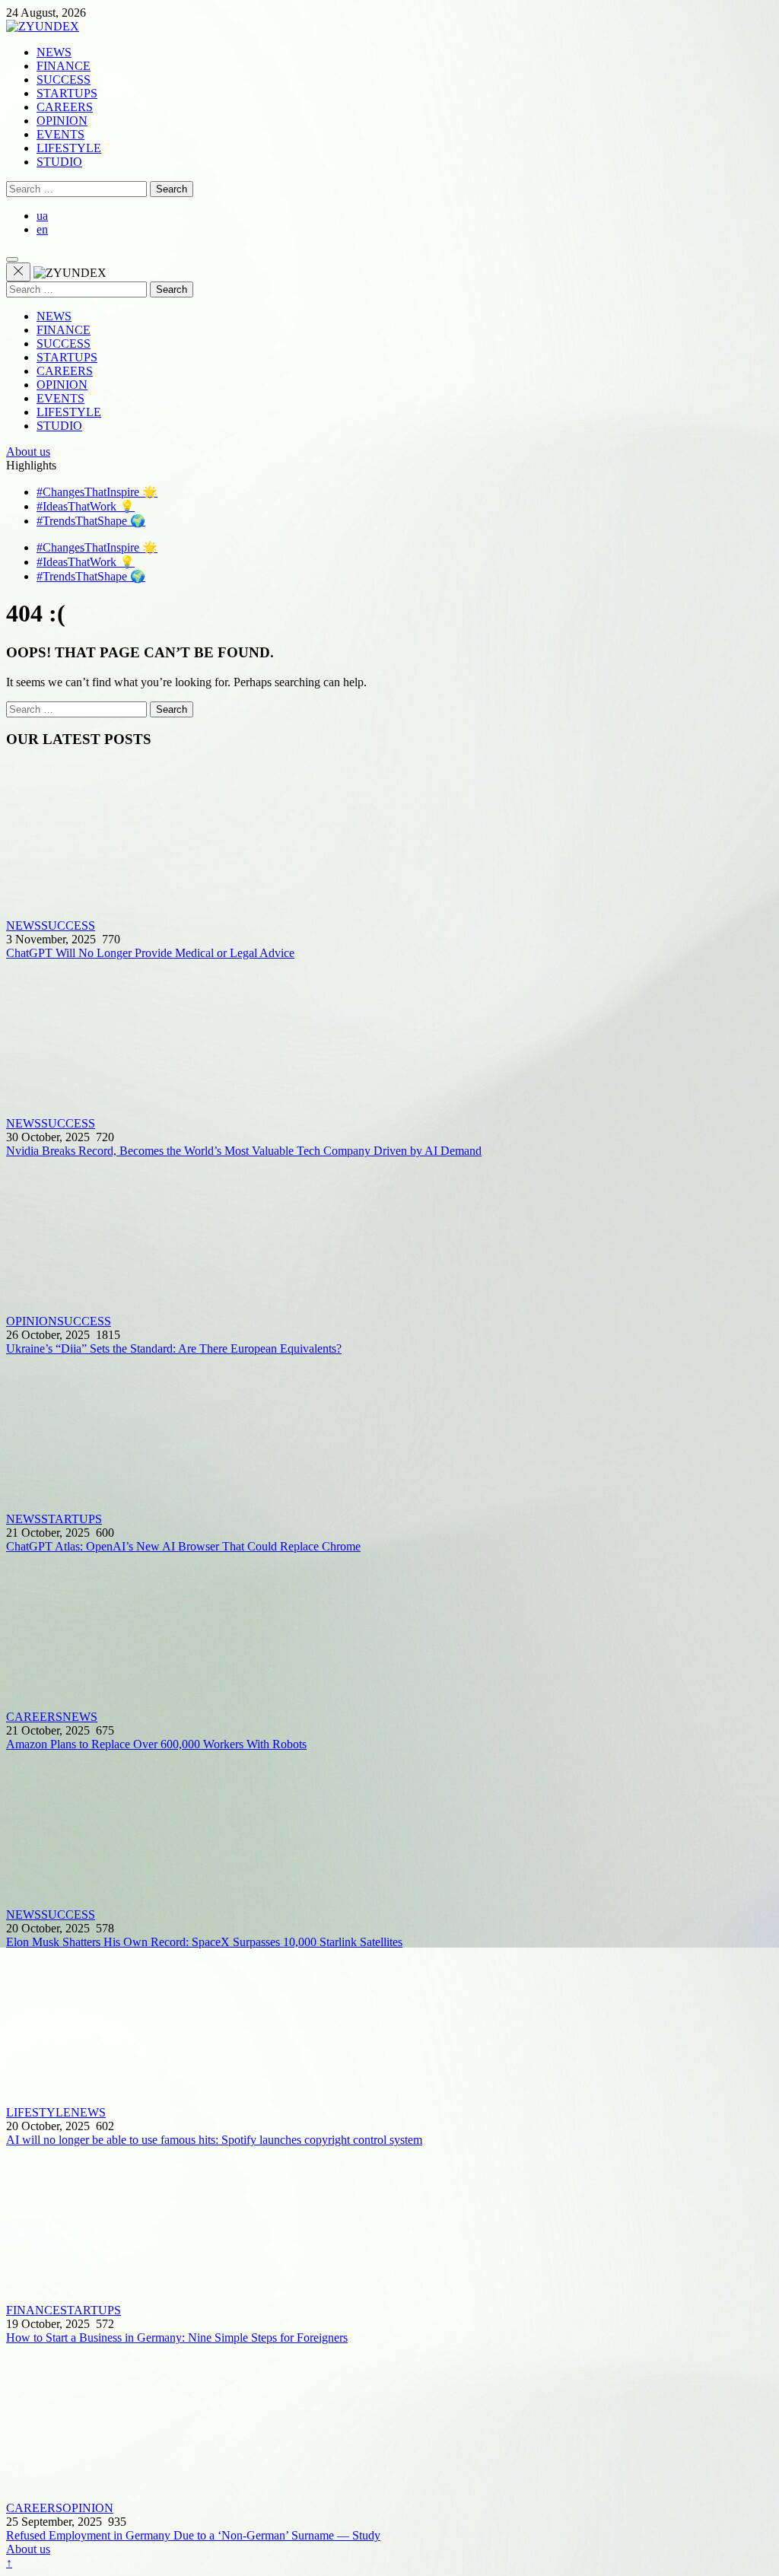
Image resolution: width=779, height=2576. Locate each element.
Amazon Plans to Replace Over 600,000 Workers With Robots (156, 1744)
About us (28, 452)
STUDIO (59, 162)
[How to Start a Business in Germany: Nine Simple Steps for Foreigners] (389, 2225)
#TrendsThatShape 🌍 (91, 521)
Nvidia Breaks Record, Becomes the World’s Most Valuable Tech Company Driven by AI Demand (244, 1151)
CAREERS (65, 107)
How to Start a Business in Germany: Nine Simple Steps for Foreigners (177, 2337)
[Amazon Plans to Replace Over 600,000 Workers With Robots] (389, 1632)
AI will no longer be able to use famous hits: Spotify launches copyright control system (214, 2140)
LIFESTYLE (69, 148)
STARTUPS (67, 93)
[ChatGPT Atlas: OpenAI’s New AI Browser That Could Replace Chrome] (389, 1434)
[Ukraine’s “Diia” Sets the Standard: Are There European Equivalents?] (389, 1236)
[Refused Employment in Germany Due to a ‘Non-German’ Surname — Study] (389, 2423)
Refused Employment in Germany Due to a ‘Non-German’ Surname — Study (193, 2535)
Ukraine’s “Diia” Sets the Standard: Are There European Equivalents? (174, 1348)
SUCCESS (64, 80)
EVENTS (60, 134)
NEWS (54, 52)
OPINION (62, 121)
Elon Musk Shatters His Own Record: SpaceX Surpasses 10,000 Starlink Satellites (204, 1942)
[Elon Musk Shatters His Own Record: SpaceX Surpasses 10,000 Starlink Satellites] (389, 1830)
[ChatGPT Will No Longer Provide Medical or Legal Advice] (389, 841)
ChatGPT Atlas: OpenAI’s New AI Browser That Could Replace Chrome (183, 1546)
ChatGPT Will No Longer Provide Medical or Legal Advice (150, 953)
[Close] (18, 272)
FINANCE (64, 66)
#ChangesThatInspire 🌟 (97, 492)
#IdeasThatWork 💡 (86, 506)
